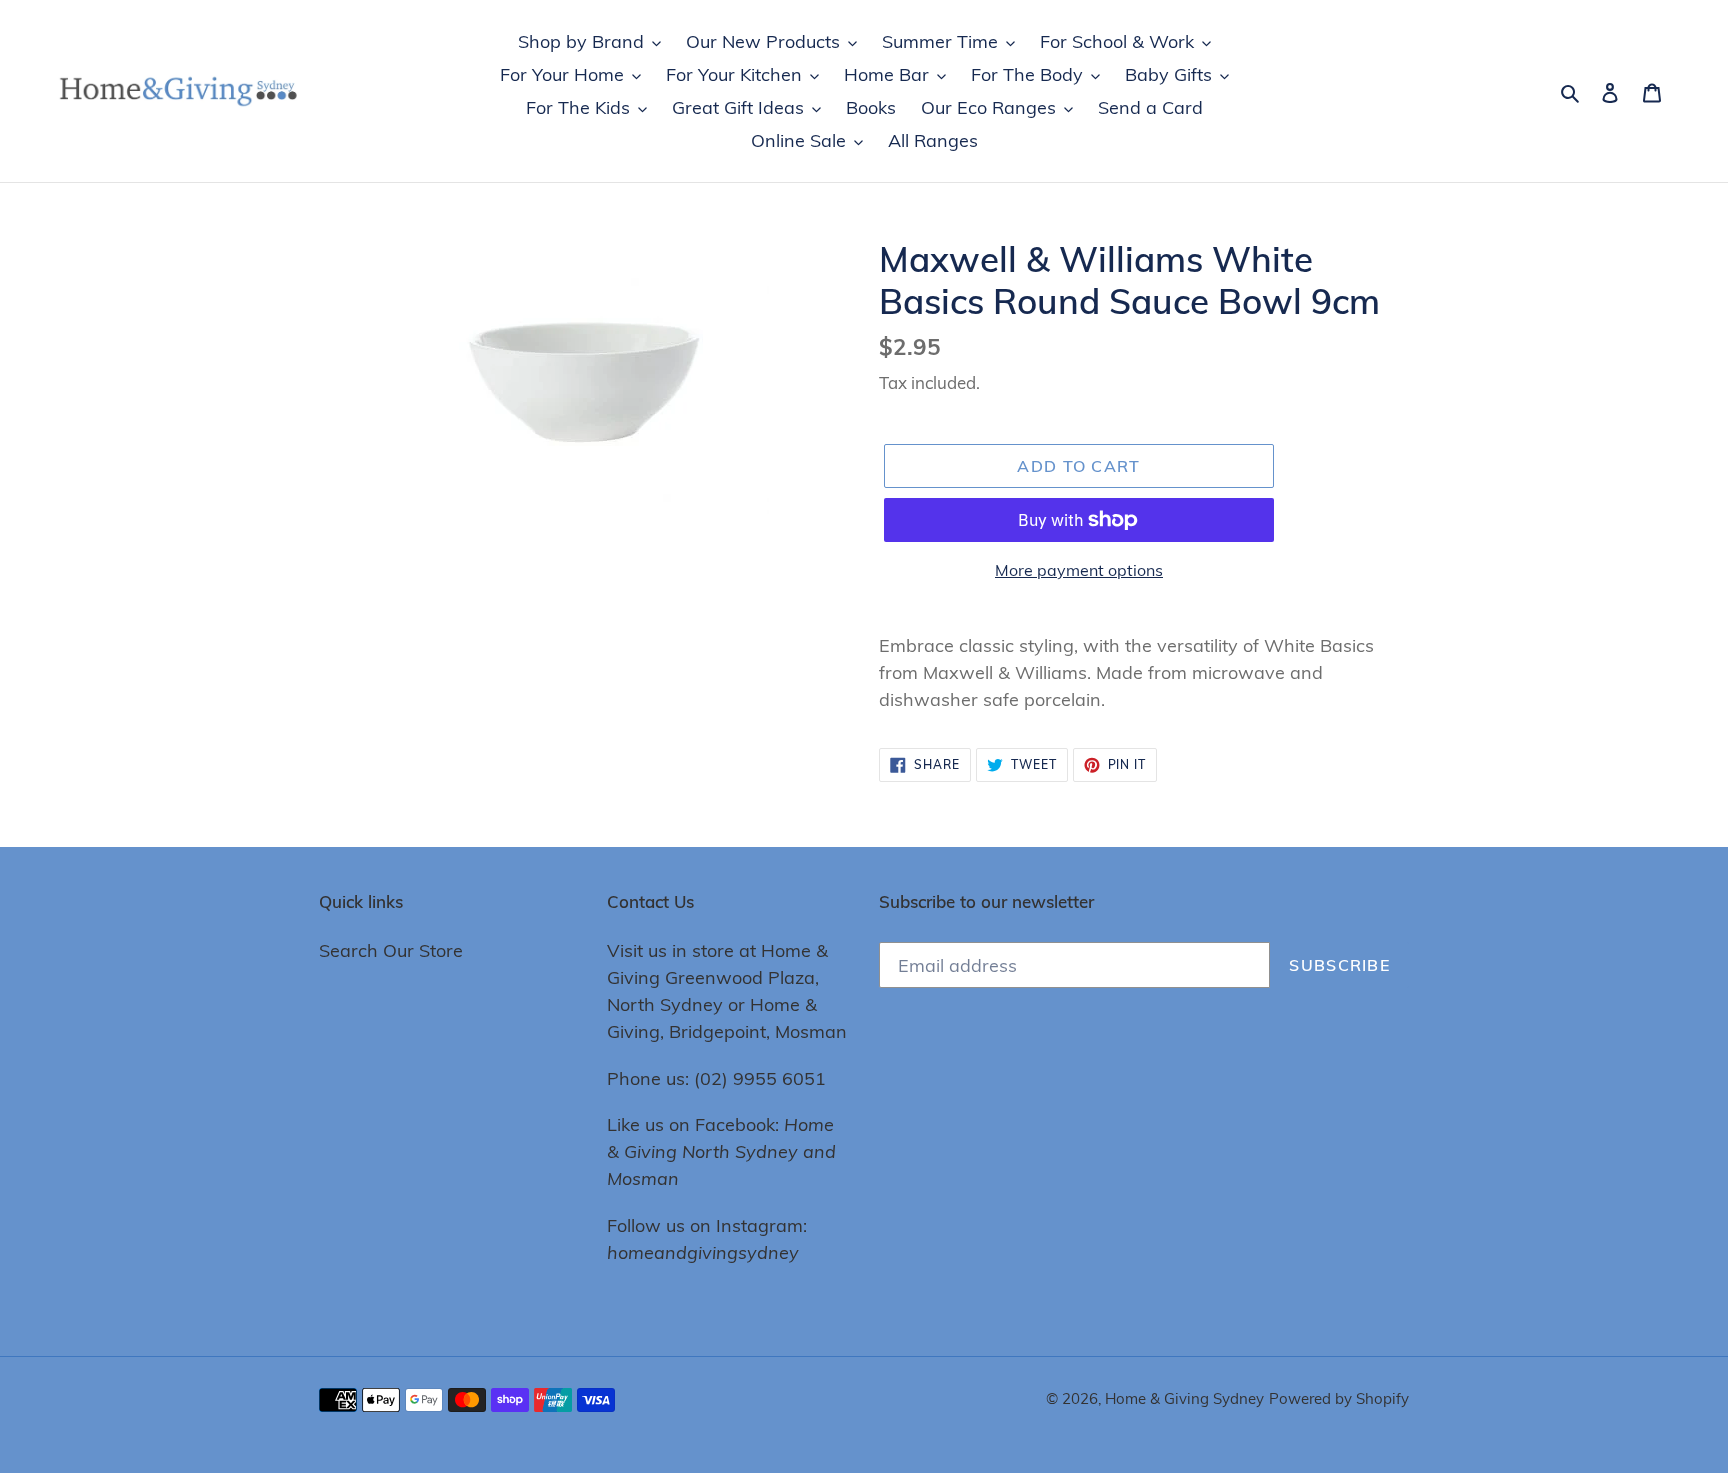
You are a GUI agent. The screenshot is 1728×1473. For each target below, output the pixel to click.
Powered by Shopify (1339, 1398)
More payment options (1079, 570)
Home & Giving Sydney (1184, 1398)
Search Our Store (391, 950)
